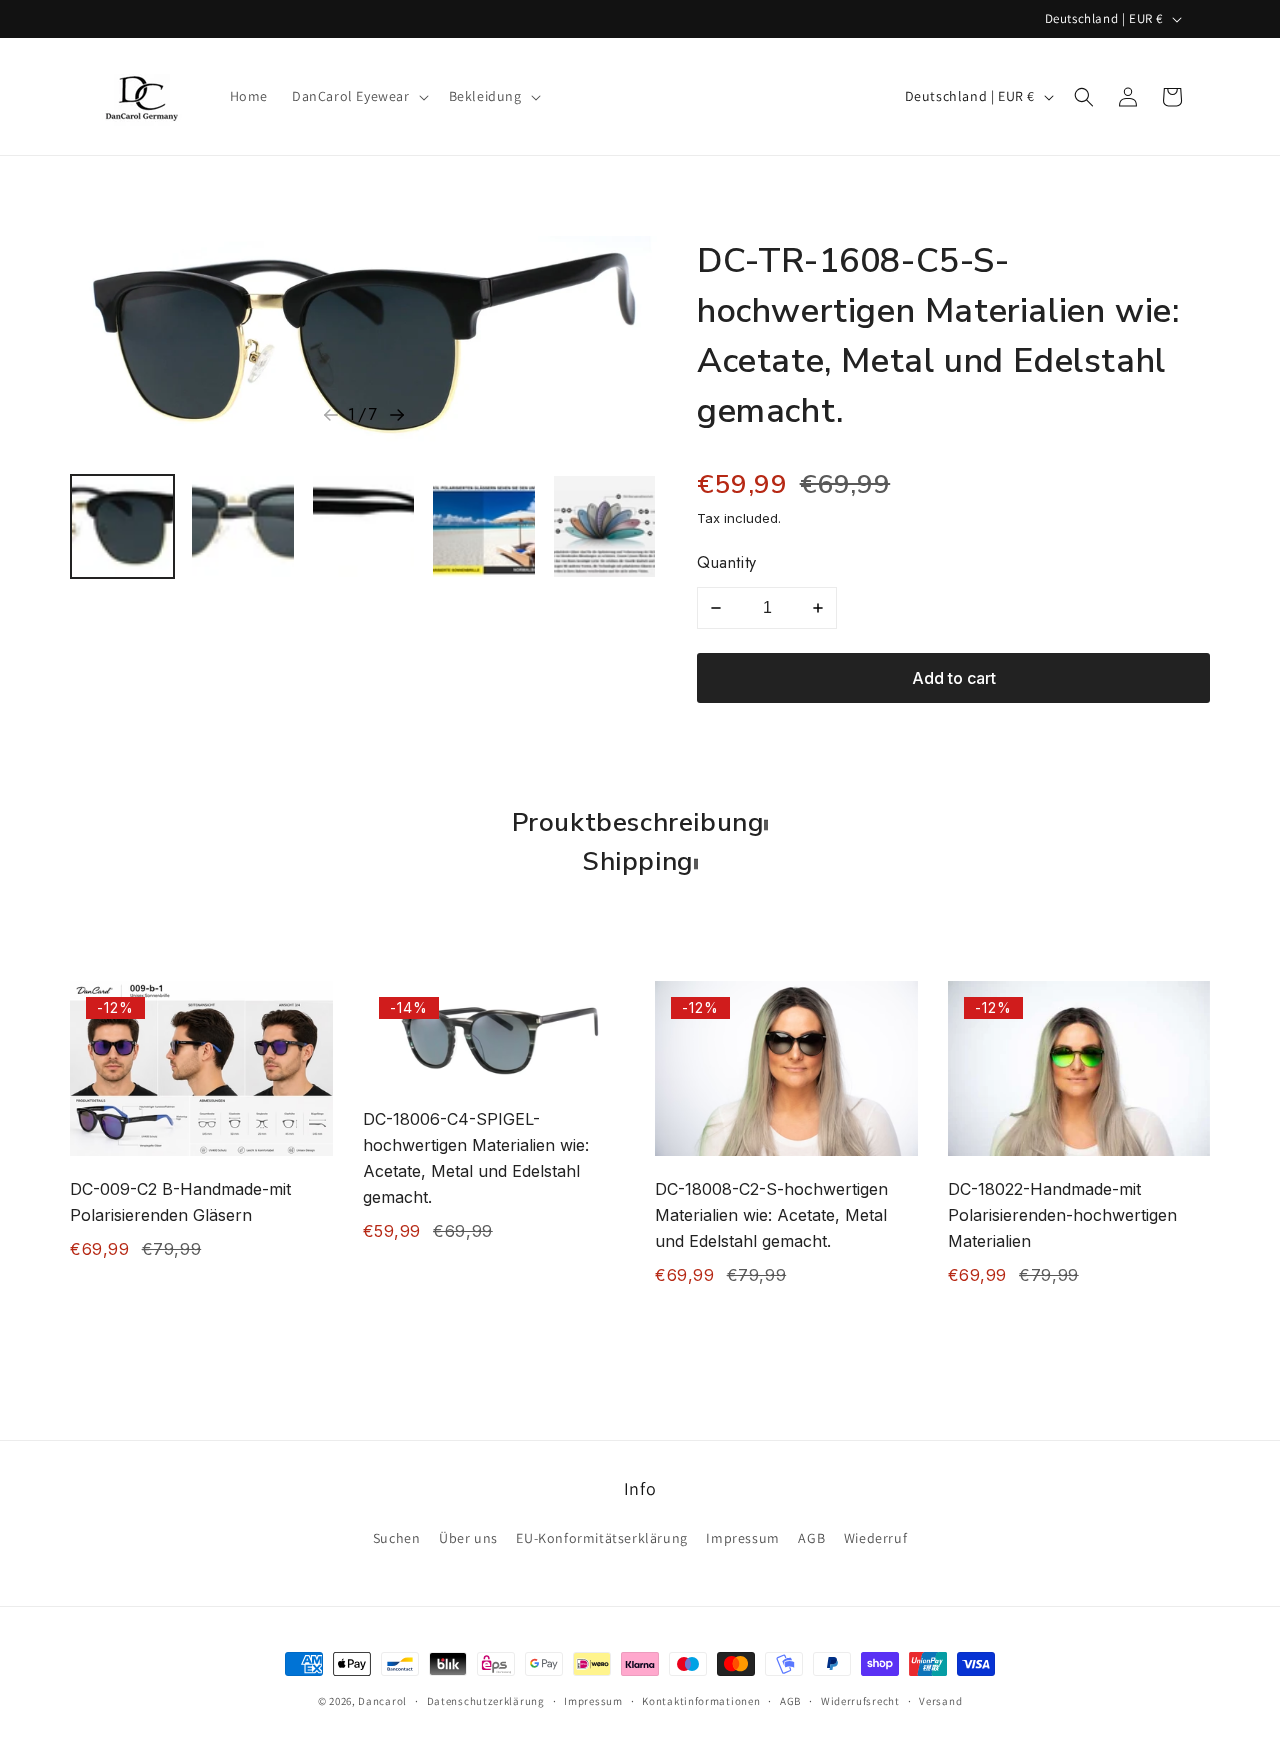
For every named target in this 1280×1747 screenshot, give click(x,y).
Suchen (397, 1538)
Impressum (742, 1538)
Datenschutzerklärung (486, 1701)
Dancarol (382, 1701)
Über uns (468, 1538)
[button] (358, 96)
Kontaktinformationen (701, 1701)
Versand (940, 1701)
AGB (811, 1538)
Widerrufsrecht (860, 1701)
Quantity (727, 562)
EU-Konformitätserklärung (601, 1538)
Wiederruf (875, 1538)
